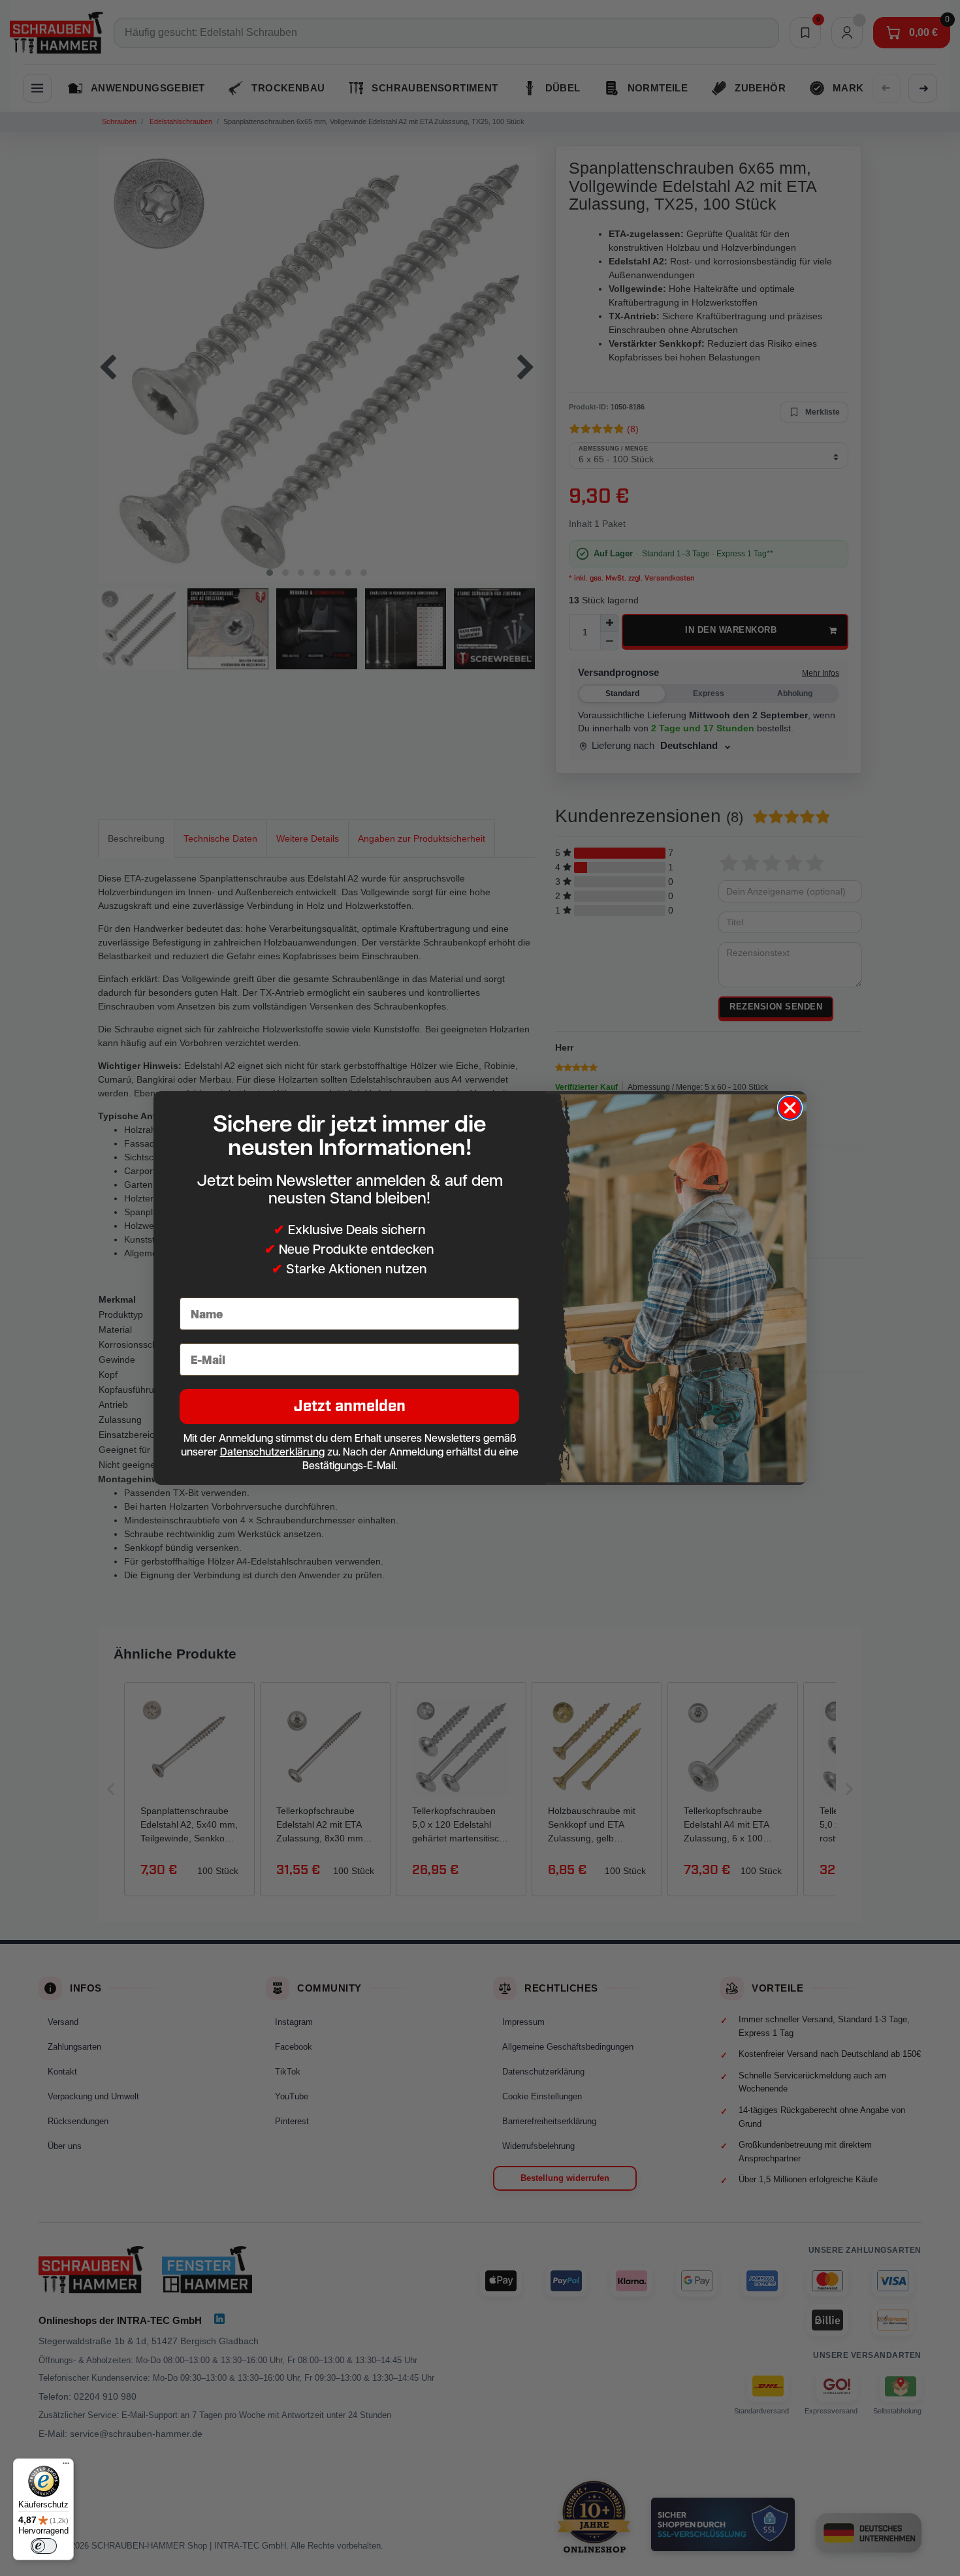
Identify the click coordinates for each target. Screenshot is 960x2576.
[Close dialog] (790, 1108)
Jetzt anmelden (350, 1406)
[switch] (44, 2546)
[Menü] (66, 2466)
